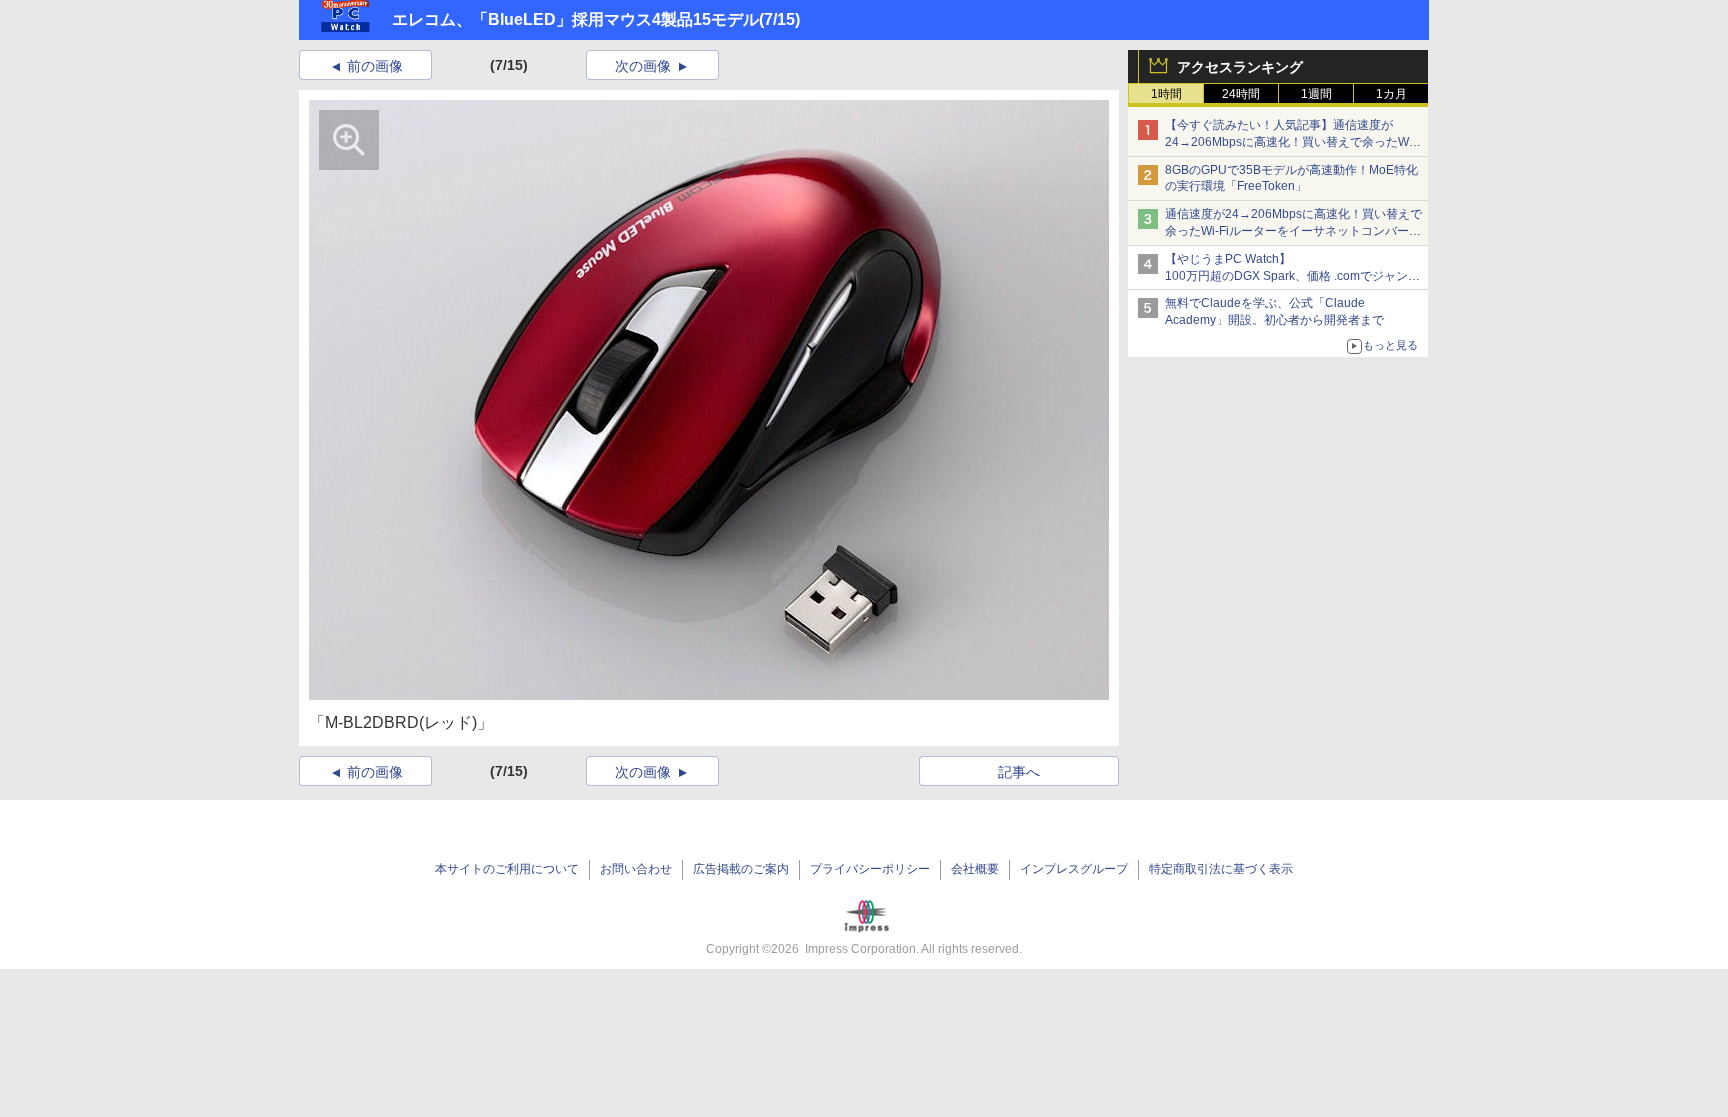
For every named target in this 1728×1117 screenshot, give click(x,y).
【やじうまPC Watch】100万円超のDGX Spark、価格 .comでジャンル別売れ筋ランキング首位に (1292, 276)
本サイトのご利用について (507, 869)
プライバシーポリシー (870, 869)
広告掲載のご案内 (741, 869)
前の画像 (375, 66)
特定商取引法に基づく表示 (1221, 869)
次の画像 (643, 66)
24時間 (1241, 94)
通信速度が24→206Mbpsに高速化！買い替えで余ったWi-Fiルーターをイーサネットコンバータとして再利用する (1293, 231)
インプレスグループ (1074, 869)
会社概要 (975, 869)
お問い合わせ (636, 869)
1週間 (1316, 94)
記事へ (1019, 772)
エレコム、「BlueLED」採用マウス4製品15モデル (575, 19)
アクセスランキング (1240, 67)
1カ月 (1391, 94)
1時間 (1166, 94)
